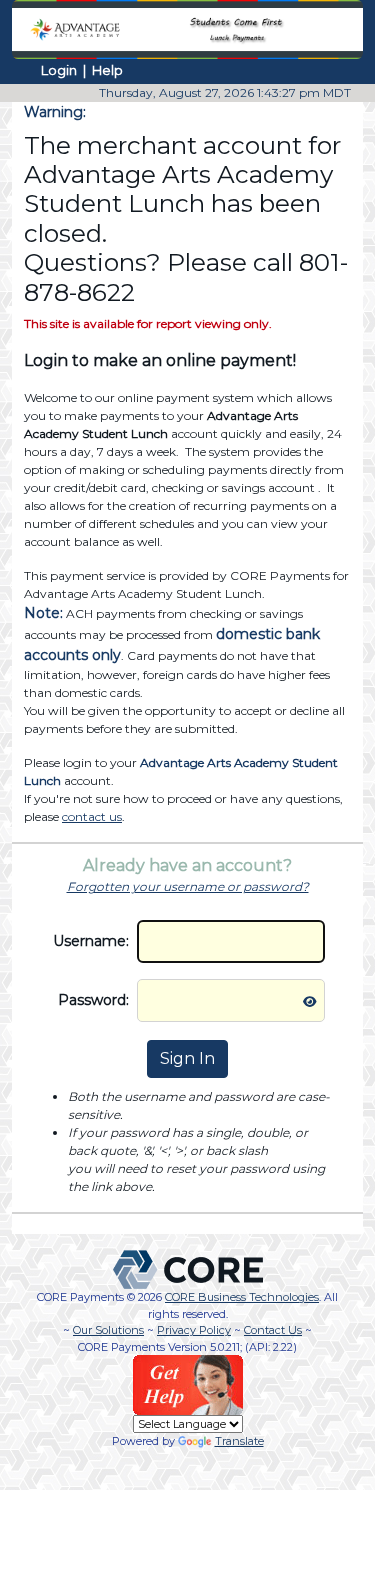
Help (107, 70)
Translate (239, 1441)
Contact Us (273, 1330)
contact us (92, 816)
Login (59, 70)
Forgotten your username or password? (188, 886)
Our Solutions (108, 1330)
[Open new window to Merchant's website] (187, 27)
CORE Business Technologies (242, 1297)
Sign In (187, 1058)
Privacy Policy (194, 1330)
